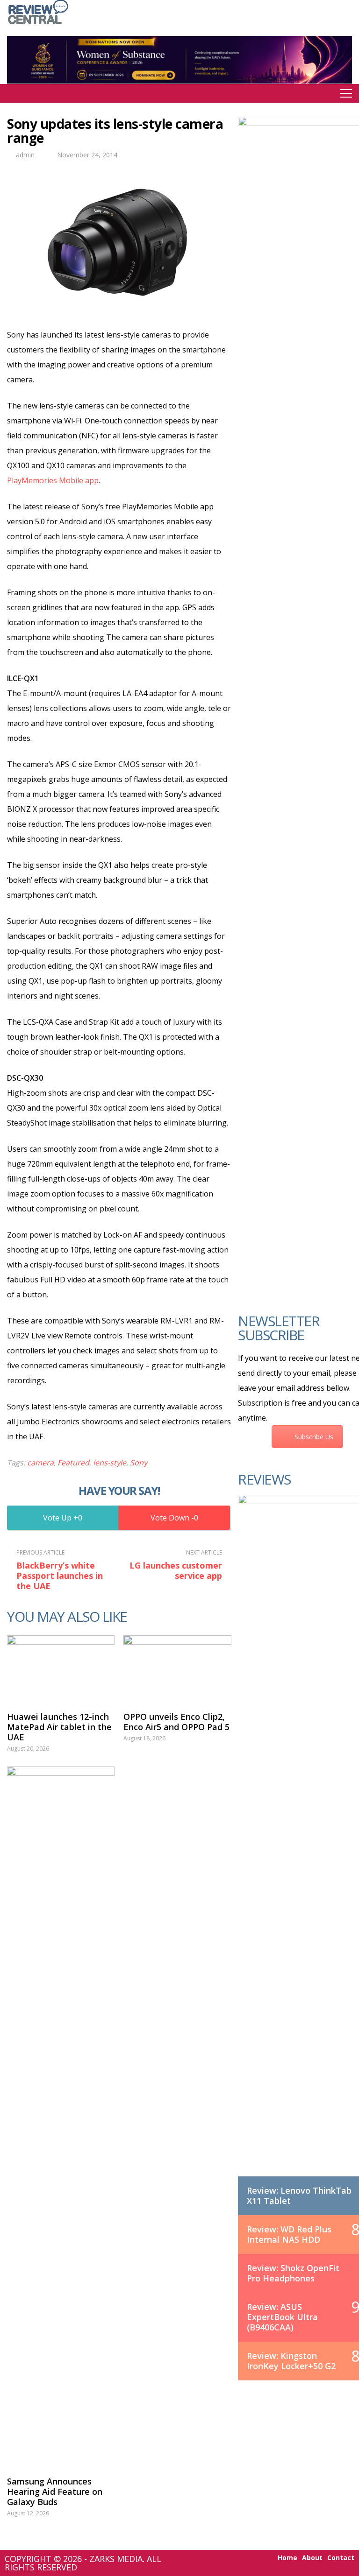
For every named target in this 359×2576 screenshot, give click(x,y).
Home (287, 2558)
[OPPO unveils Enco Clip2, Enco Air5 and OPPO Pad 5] (177, 1668)
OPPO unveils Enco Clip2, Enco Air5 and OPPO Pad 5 (176, 1722)
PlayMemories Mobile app (53, 480)
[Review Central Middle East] (38, 25)
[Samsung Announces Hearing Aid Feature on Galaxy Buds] (61, 2117)
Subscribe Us (314, 1437)
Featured (73, 1463)
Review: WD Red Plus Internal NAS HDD (289, 2234)
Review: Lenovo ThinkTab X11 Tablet (299, 2196)
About (312, 2558)
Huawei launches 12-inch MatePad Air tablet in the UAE (59, 1727)
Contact (341, 2558)
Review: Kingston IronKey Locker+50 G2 (291, 2361)
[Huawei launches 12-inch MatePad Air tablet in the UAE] (61, 1668)
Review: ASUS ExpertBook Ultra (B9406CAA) (282, 2317)
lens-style (110, 1463)
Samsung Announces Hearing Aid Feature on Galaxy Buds (55, 2492)
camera (40, 1463)
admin (25, 155)
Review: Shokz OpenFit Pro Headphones (293, 2273)
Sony (139, 1463)
